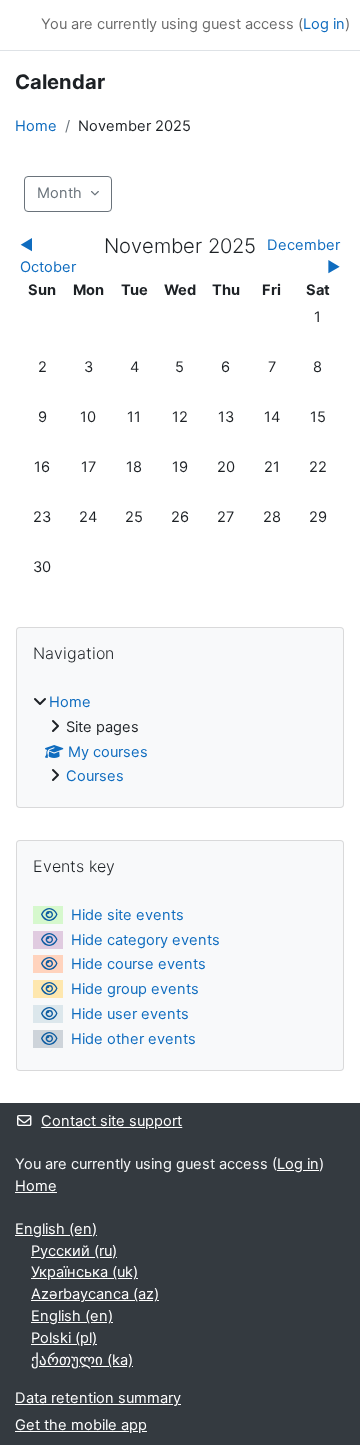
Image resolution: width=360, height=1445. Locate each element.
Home (36, 126)
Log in (324, 24)
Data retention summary (98, 1398)
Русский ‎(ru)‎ (74, 1251)
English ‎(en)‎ (56, 1229)
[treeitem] (180, 740)
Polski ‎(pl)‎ (64, 1338)
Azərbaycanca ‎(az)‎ (95, 1294)
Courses (95, 776)
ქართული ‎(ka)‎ (82, 1360)
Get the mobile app (81, 1425)
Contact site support (111, 1121)
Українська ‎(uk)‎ (84, 1272)
